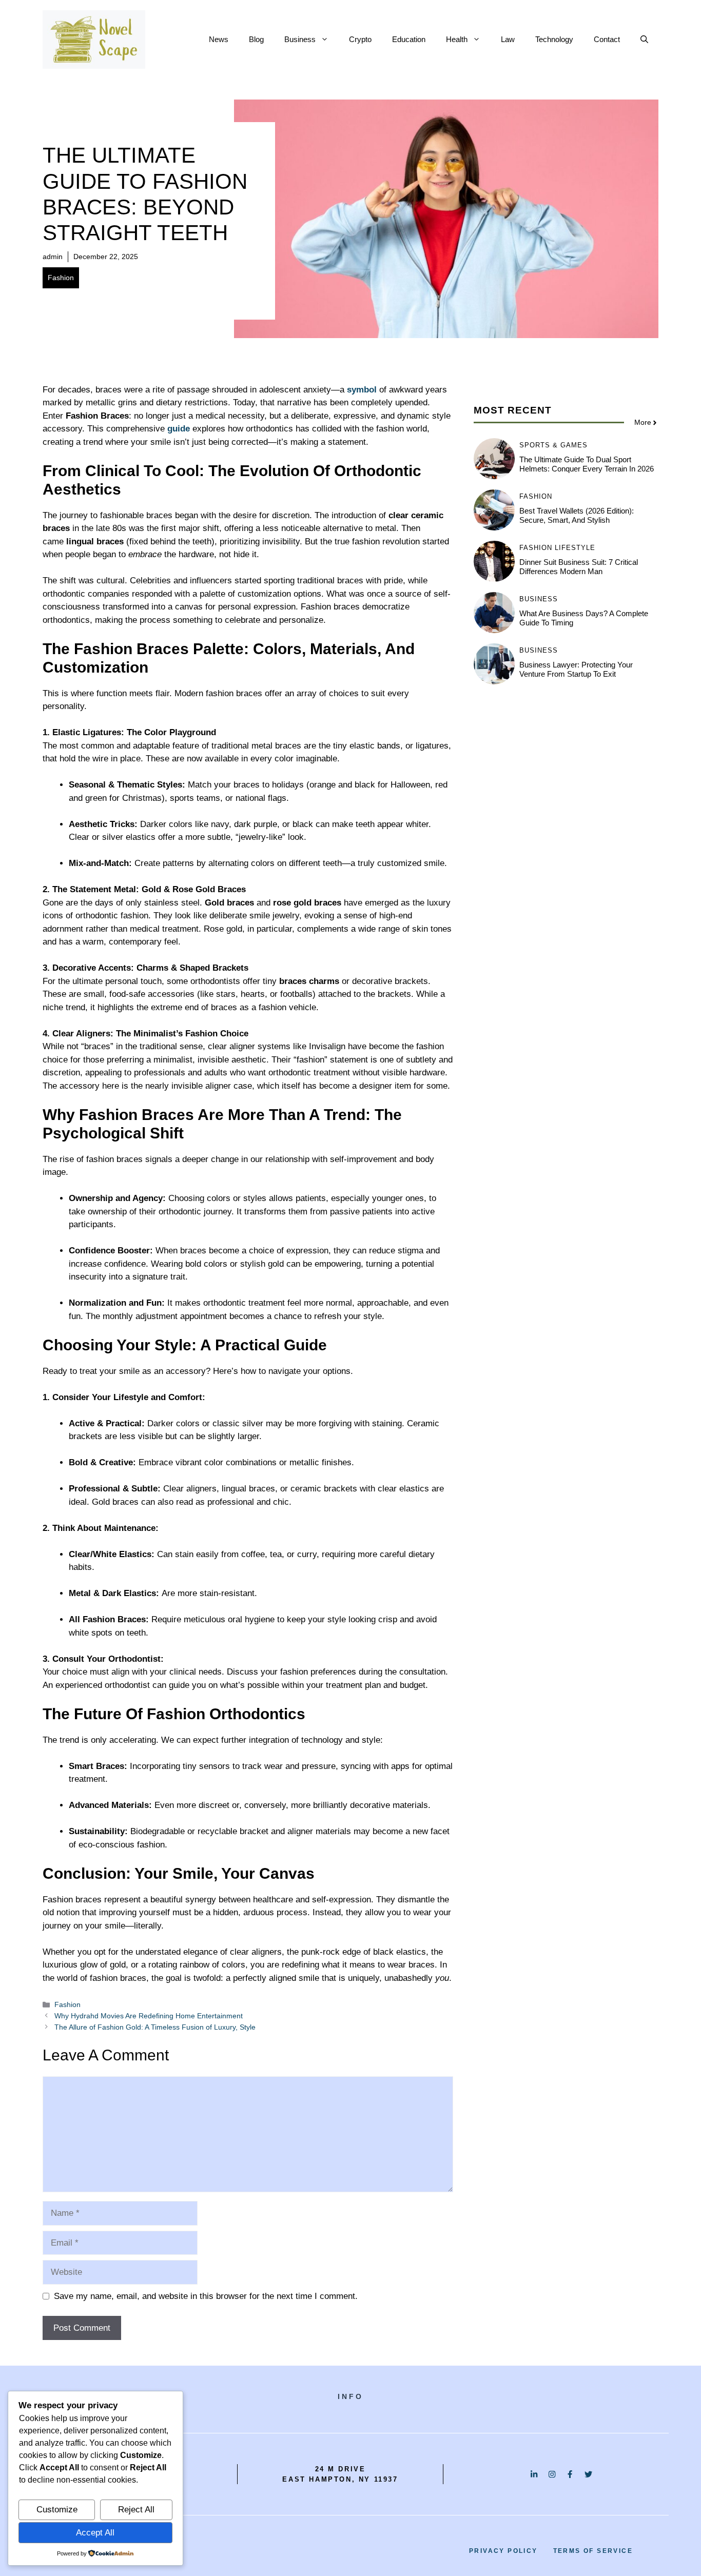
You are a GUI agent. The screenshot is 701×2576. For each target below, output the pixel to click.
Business (300, 39)
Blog (256, 39)
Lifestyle (575, 548)
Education (409, 39)
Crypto (360, 39)
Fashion (61, 278)
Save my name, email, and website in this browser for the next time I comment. (206, 2296)
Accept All (95, 2533)
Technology (554, 39)
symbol (362, 390)
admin (53, 257)
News (219, 39)
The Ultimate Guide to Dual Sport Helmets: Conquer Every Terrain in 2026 (587, 464)
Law (508, 39)
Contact (607, 39)
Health (457, 39)
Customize (57, 2510)
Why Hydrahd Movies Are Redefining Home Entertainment (149, 2016)
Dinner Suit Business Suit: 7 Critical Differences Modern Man (579, 567)
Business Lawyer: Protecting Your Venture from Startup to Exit (576, 669)
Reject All (136, 2510)
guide (179, 429)
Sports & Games (553, 445)
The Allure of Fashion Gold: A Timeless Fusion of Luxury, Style (155, 2027)
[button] (644, 40)
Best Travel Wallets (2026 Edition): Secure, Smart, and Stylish (577, 515)
